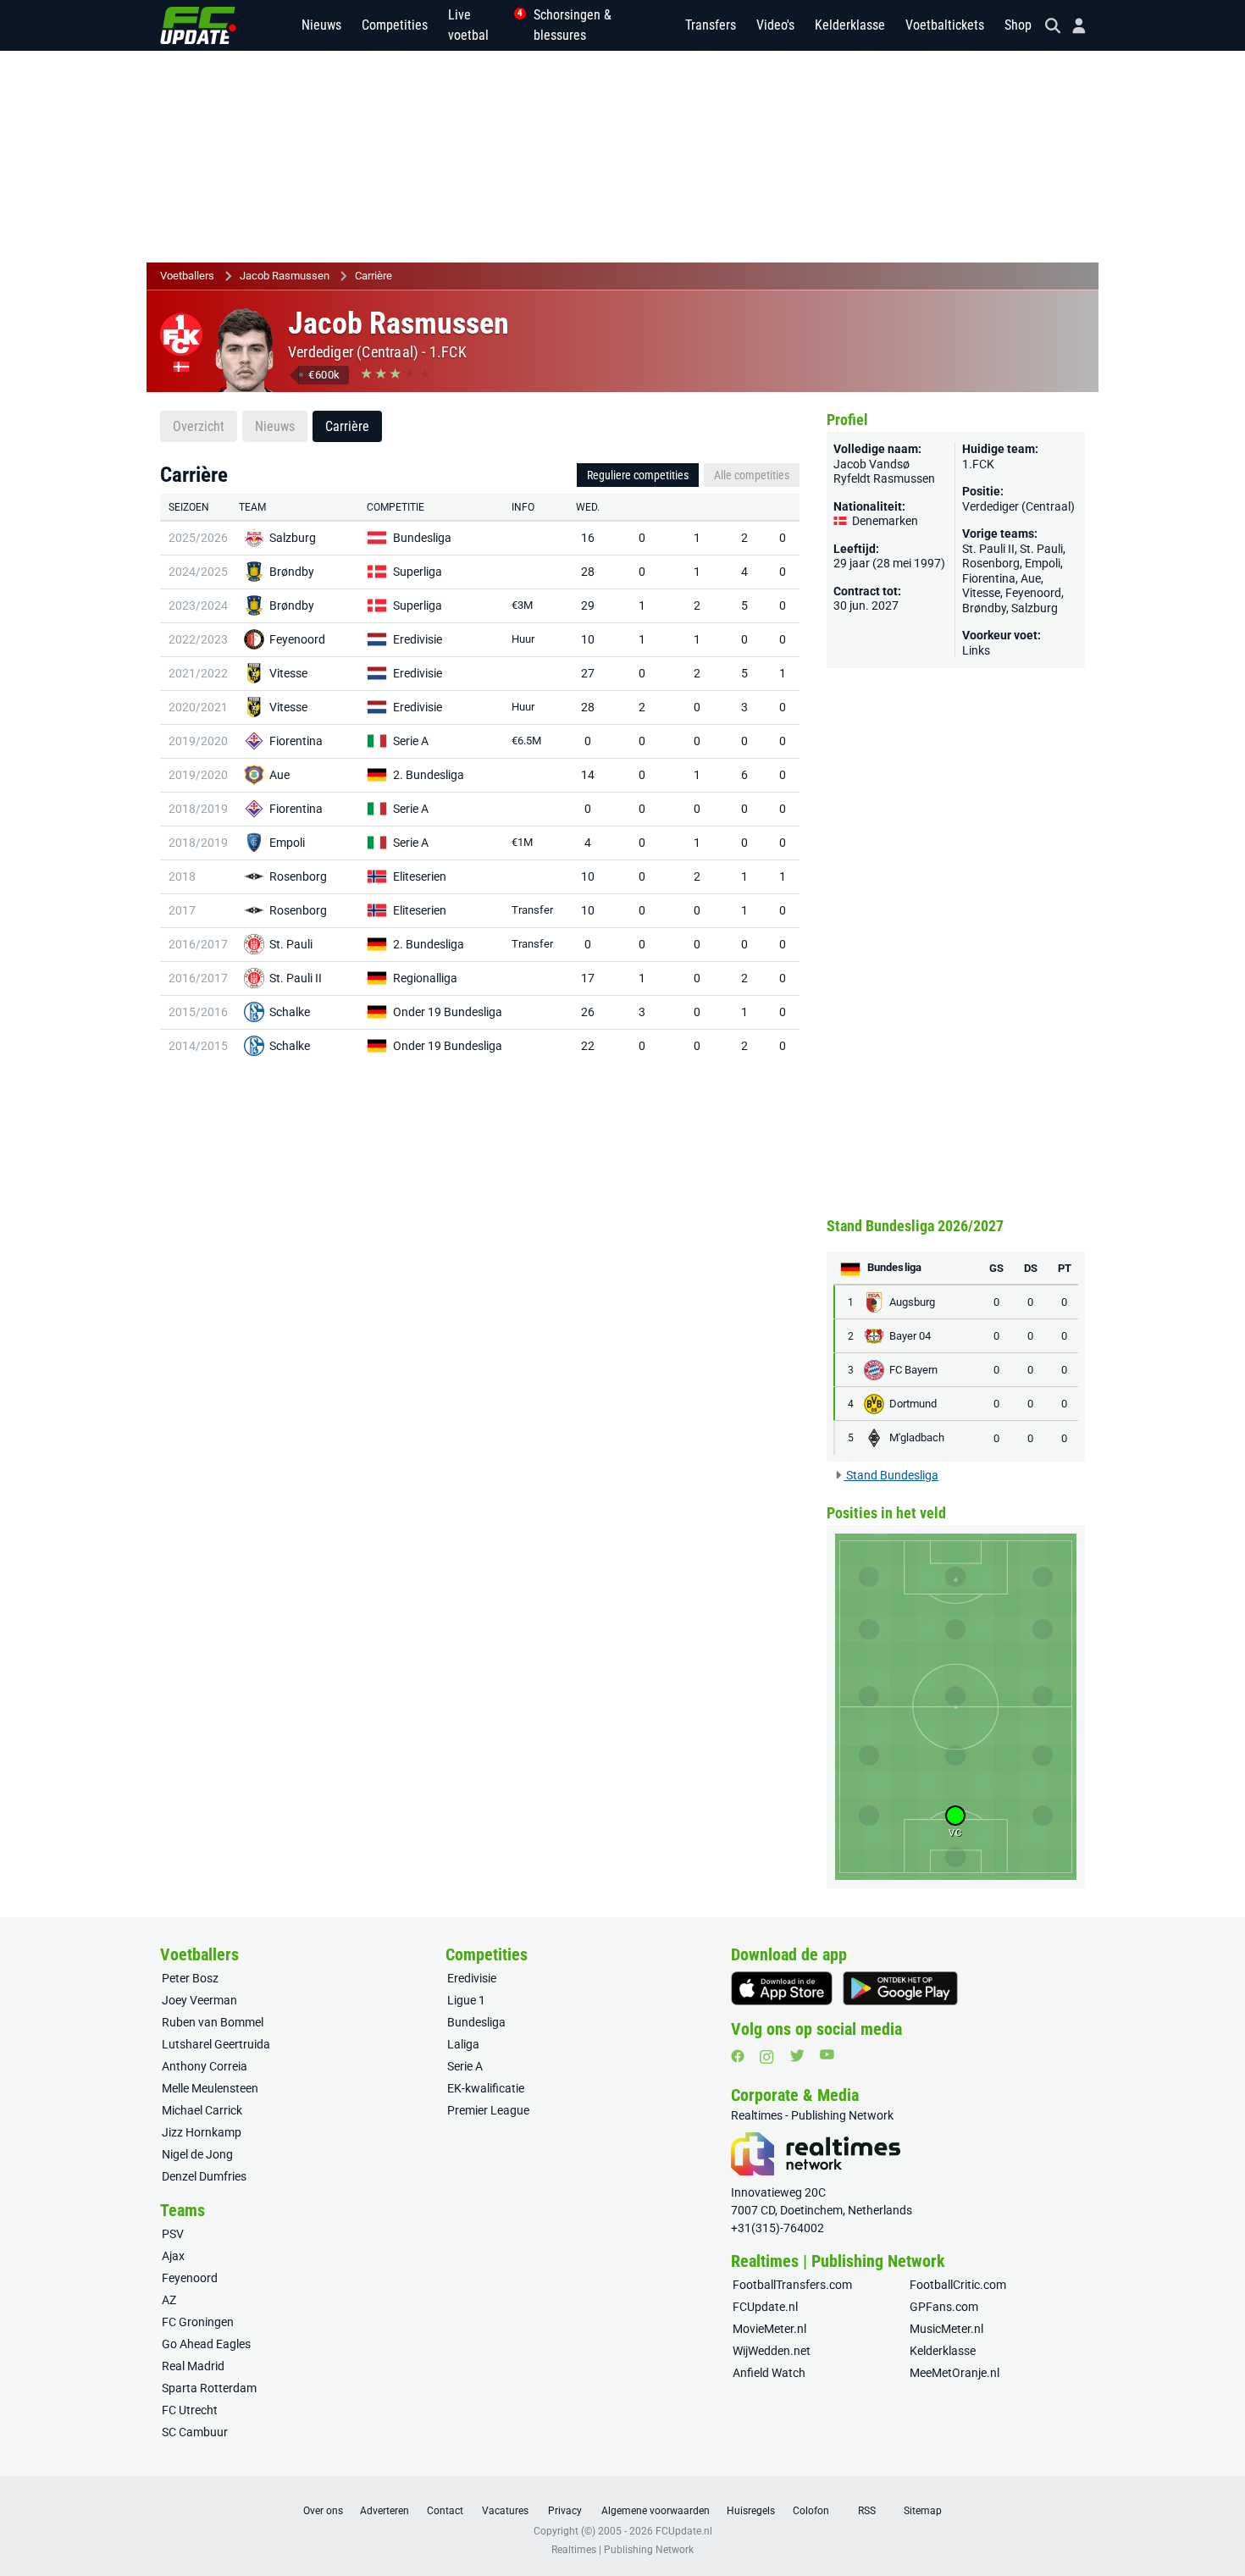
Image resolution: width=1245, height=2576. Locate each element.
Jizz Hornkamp (202, 2132)
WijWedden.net (772, 2351)
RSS (867, 2511)
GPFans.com (944, 2307)
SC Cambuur (195, 2432)
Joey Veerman (199, 2000)
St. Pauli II (296, 978)
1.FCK (448, 352)
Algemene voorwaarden (656, 2511)
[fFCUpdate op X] (797, 2056)
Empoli (287, 843)
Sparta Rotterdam (209, 2388)
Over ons (323, 2511)
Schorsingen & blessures (573, 25)
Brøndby (292, 572)
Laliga (463, 2044)
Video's (775, 25)
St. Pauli (291, 944)
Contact (445, 2511)
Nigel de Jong (197, 2154)
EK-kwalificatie (486, 2088)
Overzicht (199, 426)
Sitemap (923, 2511)
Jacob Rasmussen (285, 276)
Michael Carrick (202, 2110)
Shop (1018, 25)
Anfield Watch (769, 2373)
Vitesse (288, 673)
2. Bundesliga (429, 775)
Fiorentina (296, 741)
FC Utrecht (190, 2410)
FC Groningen (198, 2322)
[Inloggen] (1072, 26)
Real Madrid (193, 2366)
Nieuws (321, 25)
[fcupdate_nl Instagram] (767, 2057)
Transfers (711, 25)
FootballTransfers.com (792, 2285)
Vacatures (505, 2511)
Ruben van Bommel (213, 2022)
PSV (173, 2234)
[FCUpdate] (198, 25)
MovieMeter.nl (769, 2329)
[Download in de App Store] (782, 1988)
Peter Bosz (190, 1978)
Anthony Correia (205, 2066)
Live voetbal (481, 25)
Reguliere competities (638, 475)
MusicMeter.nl (946, 2329)
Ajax (173, 2256)
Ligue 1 (466, 2000)
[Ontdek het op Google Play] (900, 1988)
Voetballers (187, 276)
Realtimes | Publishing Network (622, 2550)
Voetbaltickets (945, 25)
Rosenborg (298, 876)
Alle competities (752, 475)
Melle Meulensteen (210, 2088)
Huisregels (751, 2511)
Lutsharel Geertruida (216, 2044)
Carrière (373, 276)
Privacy (565, 2511)
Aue (279, 775)
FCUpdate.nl (765, 2307)
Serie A (411, 741)
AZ (169, 2300)
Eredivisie (418, 639)
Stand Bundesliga (891, 1475)
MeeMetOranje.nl (955, 2373)
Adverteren (385, 2511)
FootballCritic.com (958, 2285)
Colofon (811, 2511)
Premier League (488, 2110)
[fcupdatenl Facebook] (738, 2056)
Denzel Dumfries (204, 2176)
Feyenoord (297, 639)
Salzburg (293, 538)
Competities (395, 25)
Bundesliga (422, 538)
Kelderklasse (850, 25)
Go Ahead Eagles (206, 2344)
